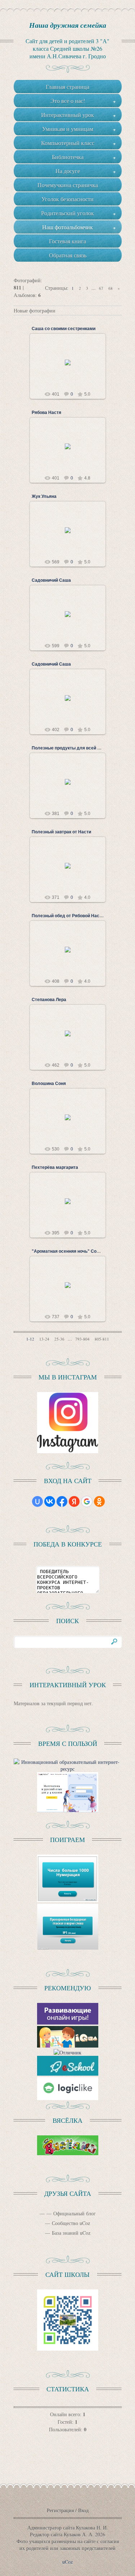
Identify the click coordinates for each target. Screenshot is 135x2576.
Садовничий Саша (51, 580)
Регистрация (60, 2510)
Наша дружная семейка (68, 25)
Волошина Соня (49, 1084)
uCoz (67, 2562)
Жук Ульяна (44, 496)
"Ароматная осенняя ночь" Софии (69, 1251)
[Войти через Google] (87, 1501)
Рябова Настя (46, 413)
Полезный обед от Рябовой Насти (68, 916)
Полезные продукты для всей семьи (71, 748)
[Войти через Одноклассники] (99, 1501)
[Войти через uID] (37, 1501)
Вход (83, 2510)
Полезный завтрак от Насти (61, 832)
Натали (71, 368)
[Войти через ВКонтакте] (50, 1501)
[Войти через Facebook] (62, 1501)
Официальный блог (75, 2213)
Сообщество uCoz (71, 2223)
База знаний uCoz (71, 2233)
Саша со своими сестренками (64, 329)
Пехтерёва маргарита (55, 1167)
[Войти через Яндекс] (74, 1501)
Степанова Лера (49, 1000)
